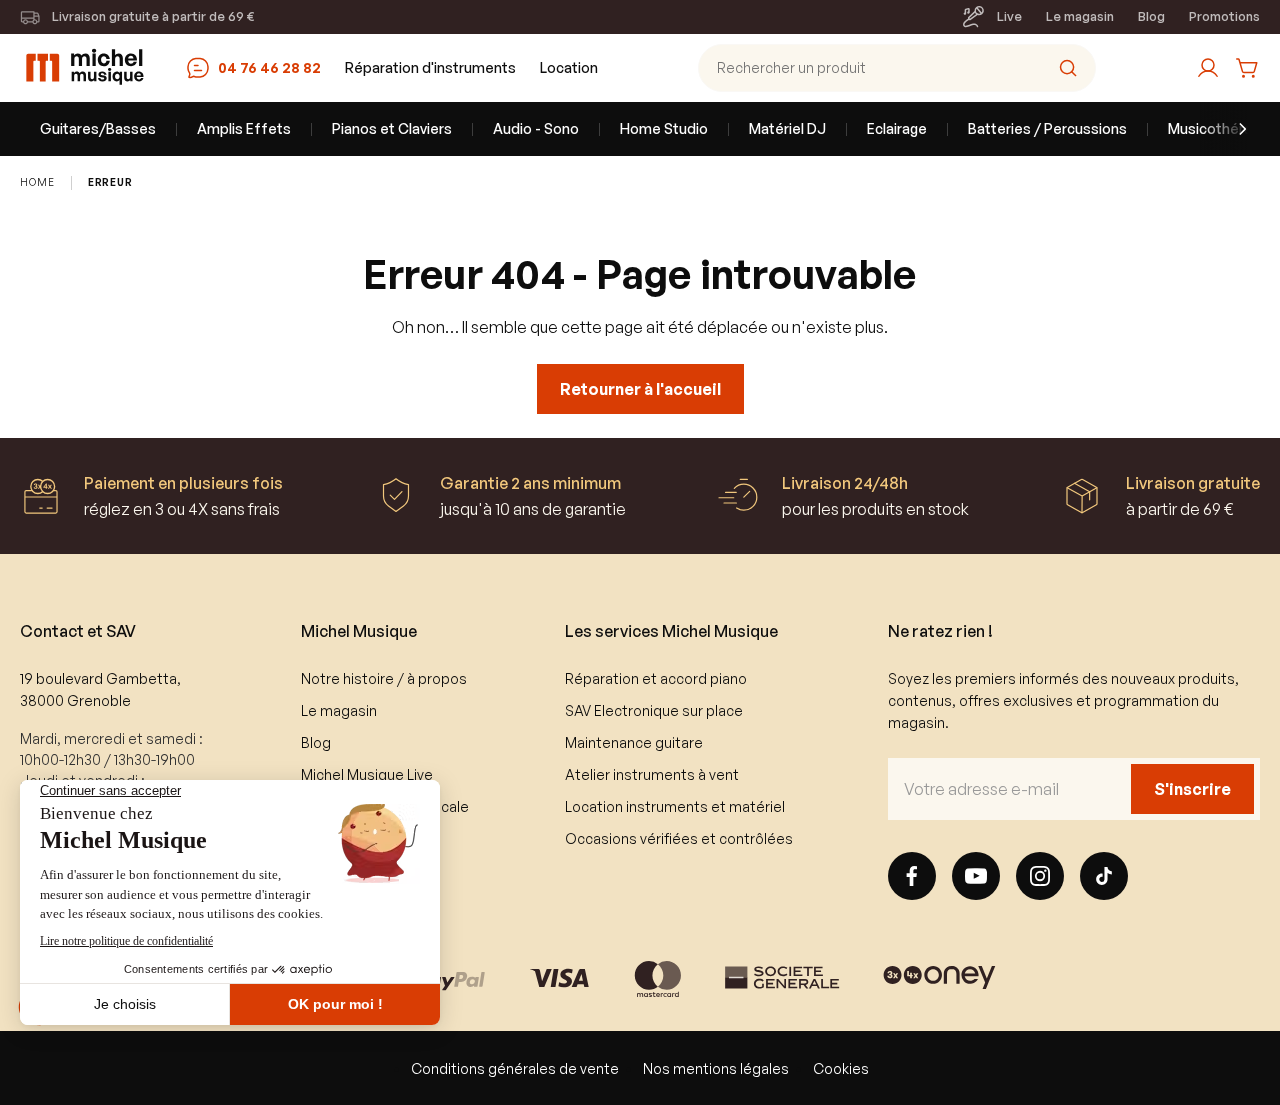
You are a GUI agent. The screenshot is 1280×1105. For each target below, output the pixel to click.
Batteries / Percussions (1047, 128)
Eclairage (897, 128)
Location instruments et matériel (675, 806)
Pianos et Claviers (392, 128)
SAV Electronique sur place (654, 710)
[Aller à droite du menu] (1230, 129)
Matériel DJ (787, 128)
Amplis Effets (244, 128)
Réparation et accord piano (656, 678)
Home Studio (664, 128)
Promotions (1224, 16)
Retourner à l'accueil (640, 389)
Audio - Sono (536, 128)
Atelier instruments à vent (652, 774)
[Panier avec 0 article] (1248, 68)
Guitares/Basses (98, 128)
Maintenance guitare (634, 742)
